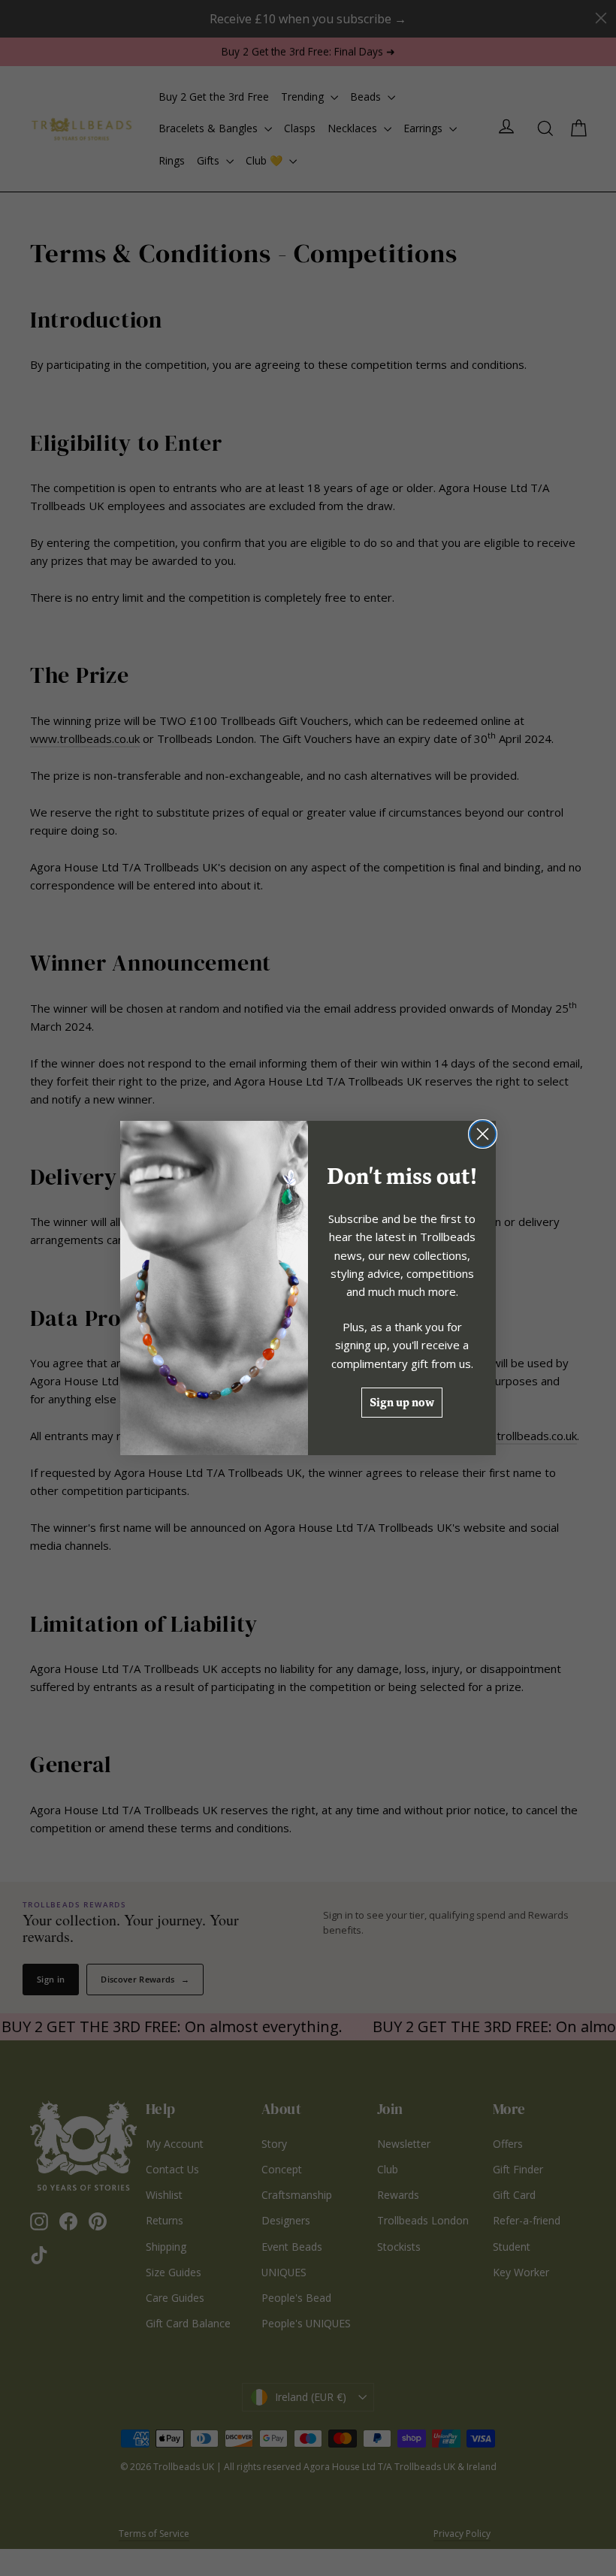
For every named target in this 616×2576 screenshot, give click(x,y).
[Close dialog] (483, 1134)
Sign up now (402, 1402)
